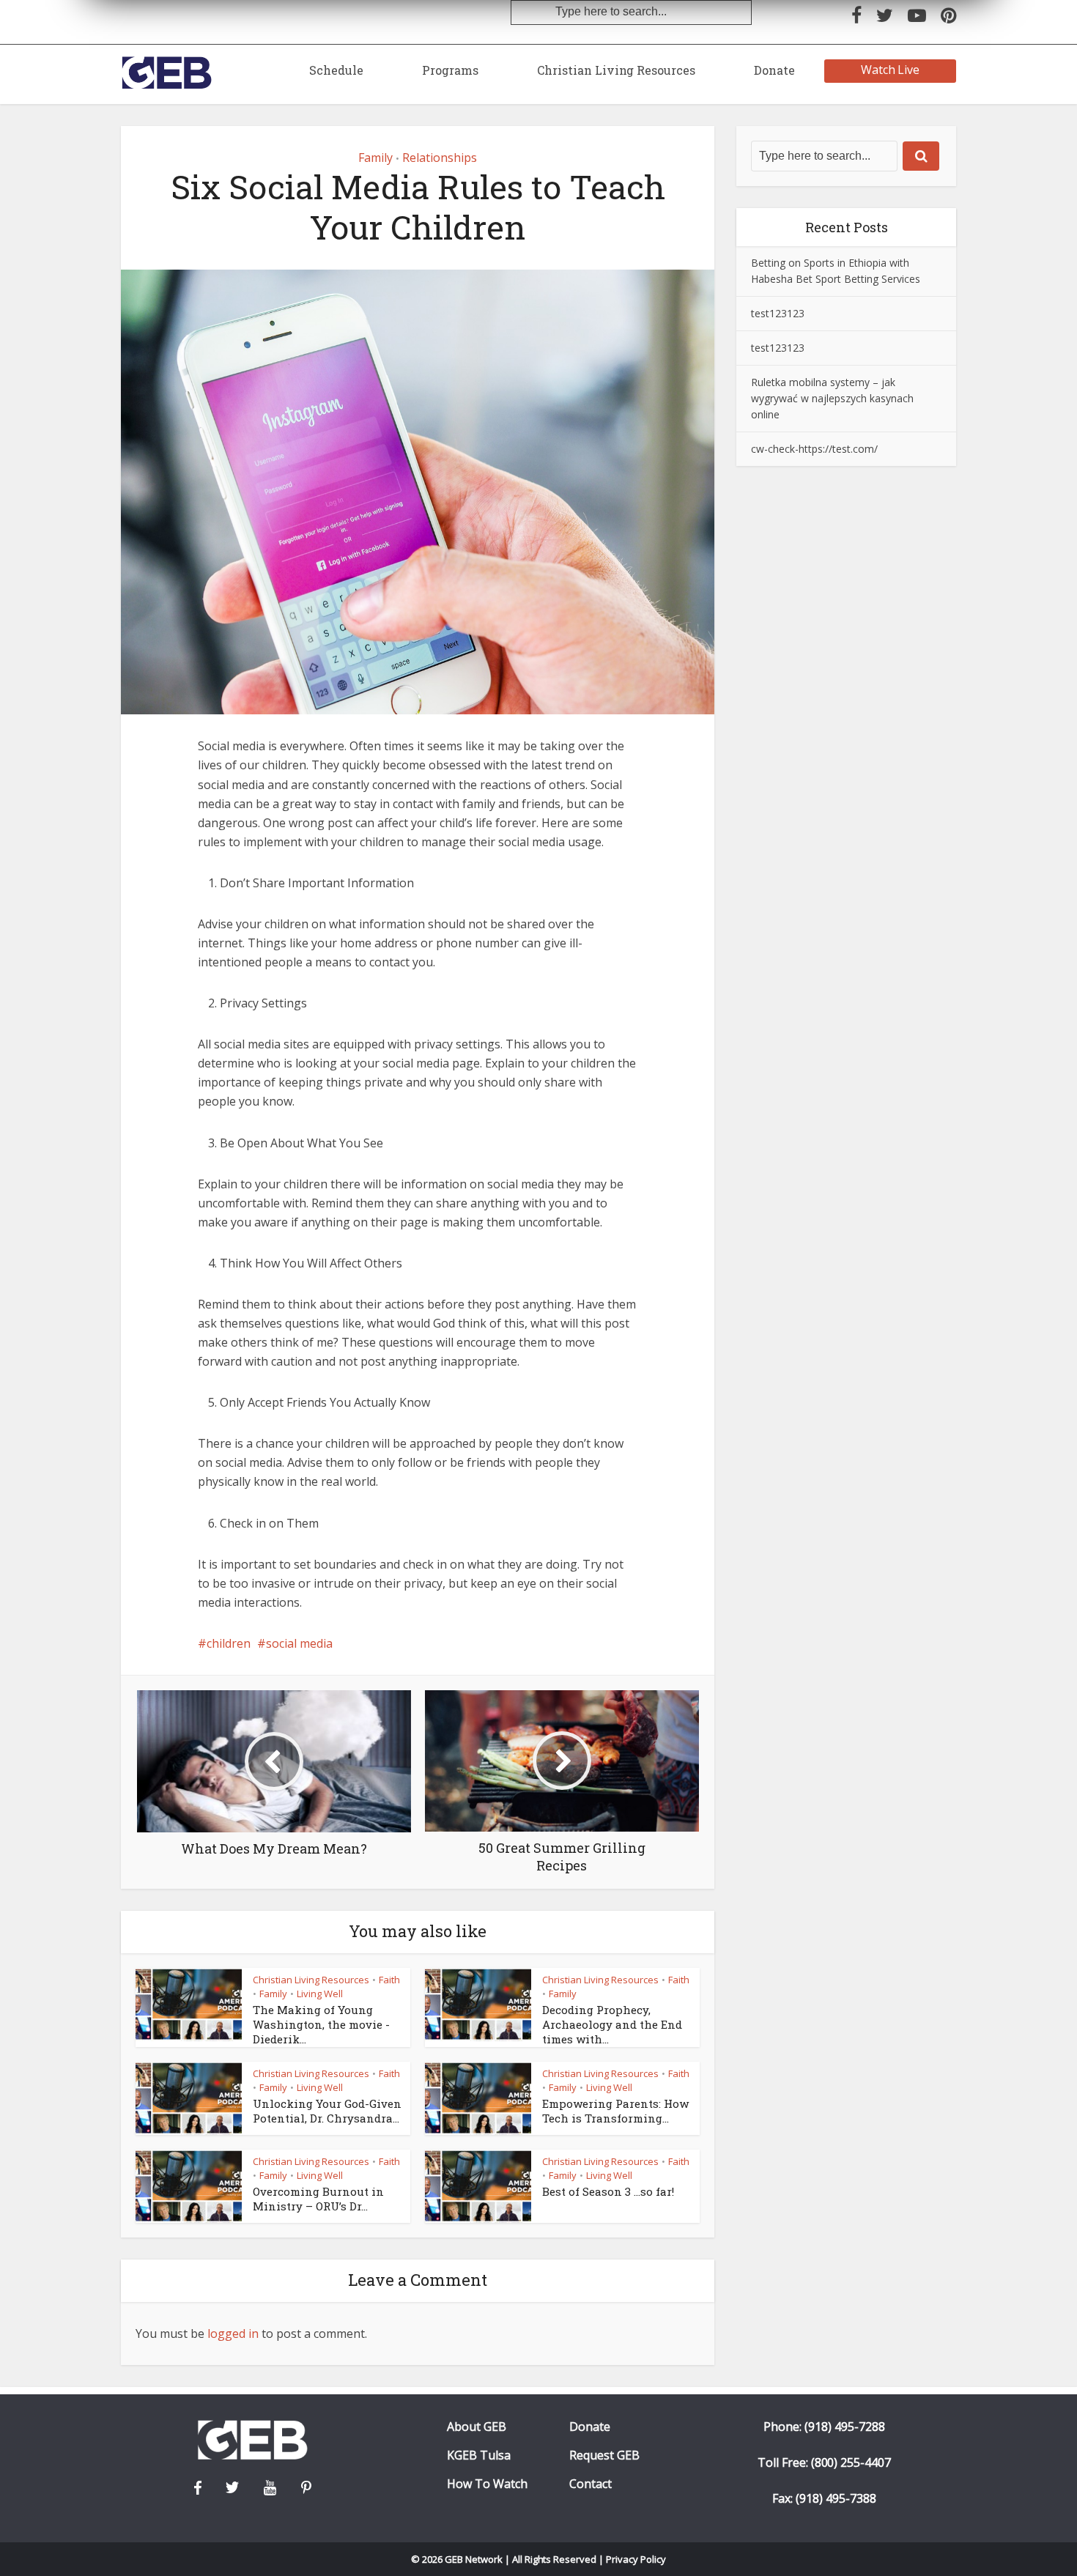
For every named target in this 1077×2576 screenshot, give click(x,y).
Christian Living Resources (616, 70)
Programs (450, 70)
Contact (591, 2484)
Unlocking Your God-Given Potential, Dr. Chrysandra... (327, 2111)
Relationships (440, 158)
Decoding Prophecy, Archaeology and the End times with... (612, 2025)
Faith (389, 1980)
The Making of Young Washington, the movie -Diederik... (321, 2025)
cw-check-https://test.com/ (814, 449)
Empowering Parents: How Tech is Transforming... (615, 2111)
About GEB (477, 2427)
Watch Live (891, 70)
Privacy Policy (636, 2559)
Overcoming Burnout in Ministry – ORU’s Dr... (318, 2199)
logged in (233, 2333)
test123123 (778, 313)
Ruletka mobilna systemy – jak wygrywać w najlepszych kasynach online (832, 398)
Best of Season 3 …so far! (608, 2191)
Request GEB (604, 2455)
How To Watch (487, 2484)
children (229, 1643)
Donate (774, 70)
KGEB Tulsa (479, 2455)
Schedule (336, 70)
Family (375, 158)
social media (299, 1643)
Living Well (320, 1994)
